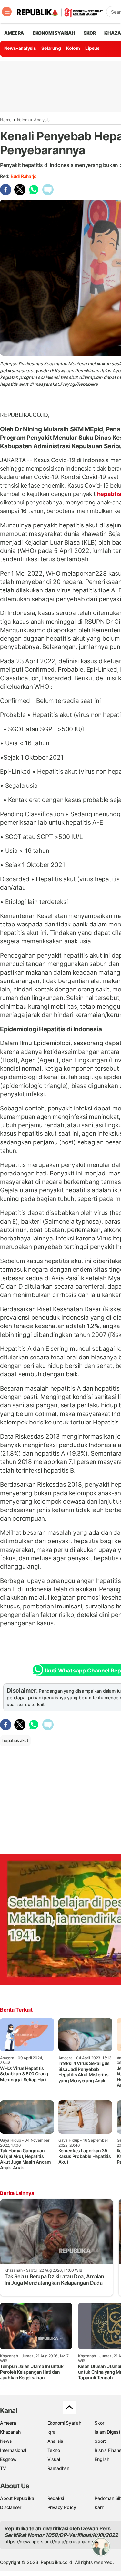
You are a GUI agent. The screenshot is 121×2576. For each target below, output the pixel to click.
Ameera (8, 2423)
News (6, 2441)
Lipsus (92, 48)
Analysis (42, 120)
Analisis (55, 2441)
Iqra (51, 2432)
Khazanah (10, 2432)
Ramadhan (58, 2468)
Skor (99, 2423)
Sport (100, 2441)
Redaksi (56, 2498)
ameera (14, 33)
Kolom (73, 48)
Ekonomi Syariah (54, 33)
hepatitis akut (15, 1740)
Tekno (54, 2450)
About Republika (17, 2498)
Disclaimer (11, 2507)
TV (3, 2468)
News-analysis (20, 48)
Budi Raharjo (23, 176)
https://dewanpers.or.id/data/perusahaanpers (52, 2542)
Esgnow (8, 2459)
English (102, 2459)
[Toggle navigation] (7, 12)
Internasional (13, 2450)
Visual (54, 2459)
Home (6, 120)
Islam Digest (107, 2432)
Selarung (51, 48)
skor (90, 33)
